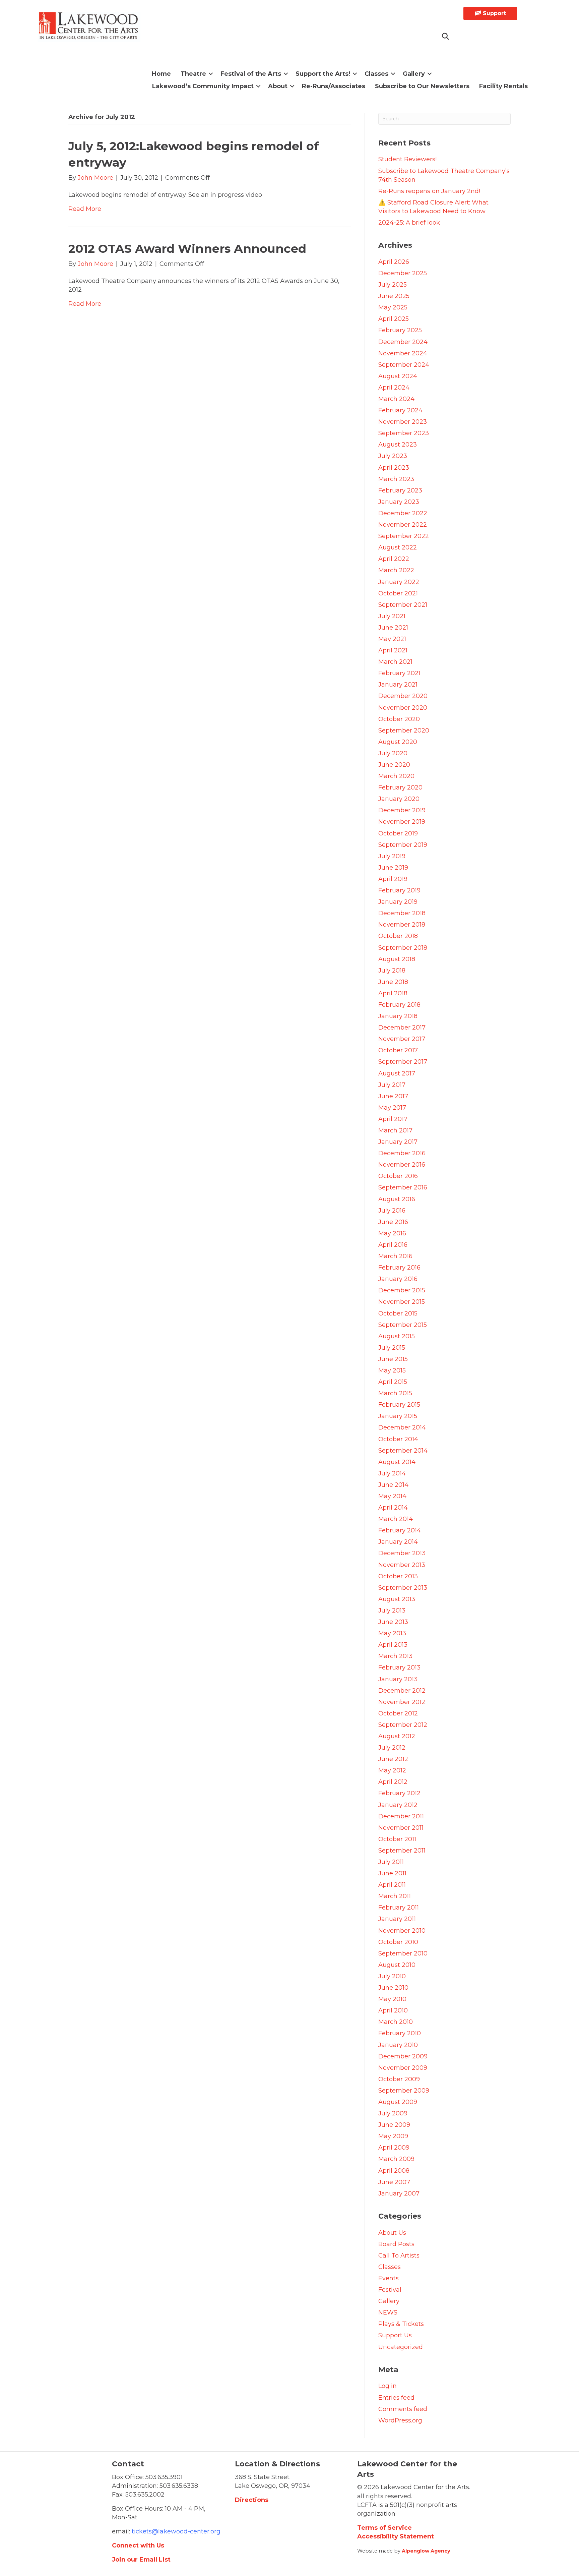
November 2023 (403, 422)
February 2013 (399, 1667)
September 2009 (404, 2091)
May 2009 (393, 2136)
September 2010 (403, 1953)
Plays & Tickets (401, 2324)
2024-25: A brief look (409, 223)
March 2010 (396, 2022)
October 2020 (399, 719)
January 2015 (398, 1416)
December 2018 (402, 913)
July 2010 (392, 1976)
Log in (388, 2386)
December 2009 (403, 2056)
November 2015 (402, 1302)
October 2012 (398, 1713)
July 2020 (393, 753)
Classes (376, 74)
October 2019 (398, 833)
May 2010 (392, 1999)
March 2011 (395, 1896)
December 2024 (403, 342)
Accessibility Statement (396, 2536)
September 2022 (404, 536)
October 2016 (398, 1176)
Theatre (193, 74)
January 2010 (398, 2045)
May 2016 (392, 1233)
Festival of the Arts (251, 74)
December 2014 (402, 1427)
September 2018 (403, 948)
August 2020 (398, 742)
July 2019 (392, 856)
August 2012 (397, 1736)
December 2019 (402, 810)
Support (494, 13)
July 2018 (392, 971)
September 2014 (403, 1451)
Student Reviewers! (407, 159)
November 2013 (402, 1565)
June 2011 (392, 1873)
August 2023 (398, 445)
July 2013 (392, 1611)
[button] (446, 37)
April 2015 (393, 1382)
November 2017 (402, 1039)
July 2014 (392, 1473)
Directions (252, 2500)
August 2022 (398, 547)
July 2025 (393, 285)
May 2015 (392, 1370)
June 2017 (393, 1096)
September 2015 (403, 1325)
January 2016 (398, 1279)
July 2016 (392, 1211)
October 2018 (398, 936)
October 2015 (398, 1313)
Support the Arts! (323, 74)
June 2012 (393, 1759)
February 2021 (399, 673)
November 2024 (403, 353)
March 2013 (395, 1656)
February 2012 (399, 1793)
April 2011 (392, 1885)
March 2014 (396, 1519)
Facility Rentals (503, 86)
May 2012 (392, 1770)
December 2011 (401, 1816)
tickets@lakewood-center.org (175, 2531)
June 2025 (394, 296)
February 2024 (400, 410)
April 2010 (393, 2010)
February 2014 (400, 1530)
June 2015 (393, 1359)
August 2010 (397, 1965)
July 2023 (393, 456)
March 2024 (396, 399)
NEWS (388, 2312)
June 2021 (393, 628)
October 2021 (398, 593)
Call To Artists (399, 2256)
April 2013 (393, 1645)
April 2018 (393, 993)
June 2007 (394, 2182)
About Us (392, 2233)
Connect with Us (138, 2545)
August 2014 (397, 1462)
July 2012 (392, 1748)
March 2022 (396, 570)
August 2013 (397, 1599)
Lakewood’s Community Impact (203, 86)
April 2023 (394, 468)
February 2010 (400, 2033)
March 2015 (395, 1393)
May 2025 (393, 307)
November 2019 (402, 822)
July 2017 (392, 1085)
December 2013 (402, 1553)
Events (389, 2278)
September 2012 (403, 1725)
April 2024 (394, 388)
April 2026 (394, 262)
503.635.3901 (164, 2477)
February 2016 (399, 1268)
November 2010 (402, 1931)
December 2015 (402, 1290)
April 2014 (393, 1508)
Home (161, 74)
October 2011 (397, 1839)
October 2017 (398, 1050)
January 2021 (398, 685)
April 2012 (393, 1782)
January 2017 (398, 1142)
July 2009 (393, 2113)
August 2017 (397, 1073)
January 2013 (398, 1679)
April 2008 (394, 2171)
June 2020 (394, 765)
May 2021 (392, 639)
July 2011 (391, 1862)
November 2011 (401, 1828)
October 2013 (398, 1576)
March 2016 (395, 1256)
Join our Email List (141, 2560)
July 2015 (392, 1348)
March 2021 (395, 662)
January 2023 (399, 502)
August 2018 (397, 959)
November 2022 (403, 525)
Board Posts (396, 2244)
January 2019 (398, 902)
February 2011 (399, 1908)
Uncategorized (401, 2347)
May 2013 (392, 1633)
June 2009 (394, 2125)
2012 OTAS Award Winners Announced (187, 249)
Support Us (395, 2335)
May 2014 (392, 1496)
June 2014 (393, 1485)
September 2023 (404, 433)
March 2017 (395, 1130)
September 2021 (403, 605)
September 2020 (404, 730)
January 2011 (397, 1919)
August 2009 (398, 2102)
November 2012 (402, 1702)
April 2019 (393, 879)
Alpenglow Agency (426, 2551)
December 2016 (402, 1153)
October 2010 (398, 1942)
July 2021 (392, 616)
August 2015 (397, 1336)
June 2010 (393, 1988)
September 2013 (403, 1588)
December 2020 (403, 696)
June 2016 (393, 1222)
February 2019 (399, 890)
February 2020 (400, 787)
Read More (85, 209)
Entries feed (396, 2398)
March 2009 (396, 2159)
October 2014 (398, 1439)
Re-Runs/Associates (334, 86)
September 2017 (403, 1062)
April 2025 (394, 319)
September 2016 (403, 1187)
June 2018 (393, 982)
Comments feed (403, 2409)
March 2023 (396, 479)
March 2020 (396, 776)
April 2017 (393, 1119)
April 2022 (394, 559)
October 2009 (399, 2079)
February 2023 (400, 490)
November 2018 (402, 925)
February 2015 (399, 1405)
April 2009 (394, 2148)
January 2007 (399, 2193)
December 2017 (402, 1028)
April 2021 (393, 650)
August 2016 (397, 1199)
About (278, 86)
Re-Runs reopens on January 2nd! (429, 191)
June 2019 (393, 868)
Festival (390, 2290)
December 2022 (403, 513)
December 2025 (403, 273)
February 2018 (399, 1005)
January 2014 (398, 1542)
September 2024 (404, 365)
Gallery (414, 74)
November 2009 (403, 2068)
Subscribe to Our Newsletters (422, 86)
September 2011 (402, 1851)
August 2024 (398, 376)
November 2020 (403, 708)
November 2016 (402, 1165)
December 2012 (402, 1691)
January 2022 (399, 582)
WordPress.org (400, 2420)
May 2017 (392, 1108)
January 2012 (398, 1805)
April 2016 (393, 1245)
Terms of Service (384, 2528)
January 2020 (399, 799)
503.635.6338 (179, 2486)
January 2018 (398, 1016)
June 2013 (393, 1622)
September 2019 (403, 845)
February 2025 (400, 330)
